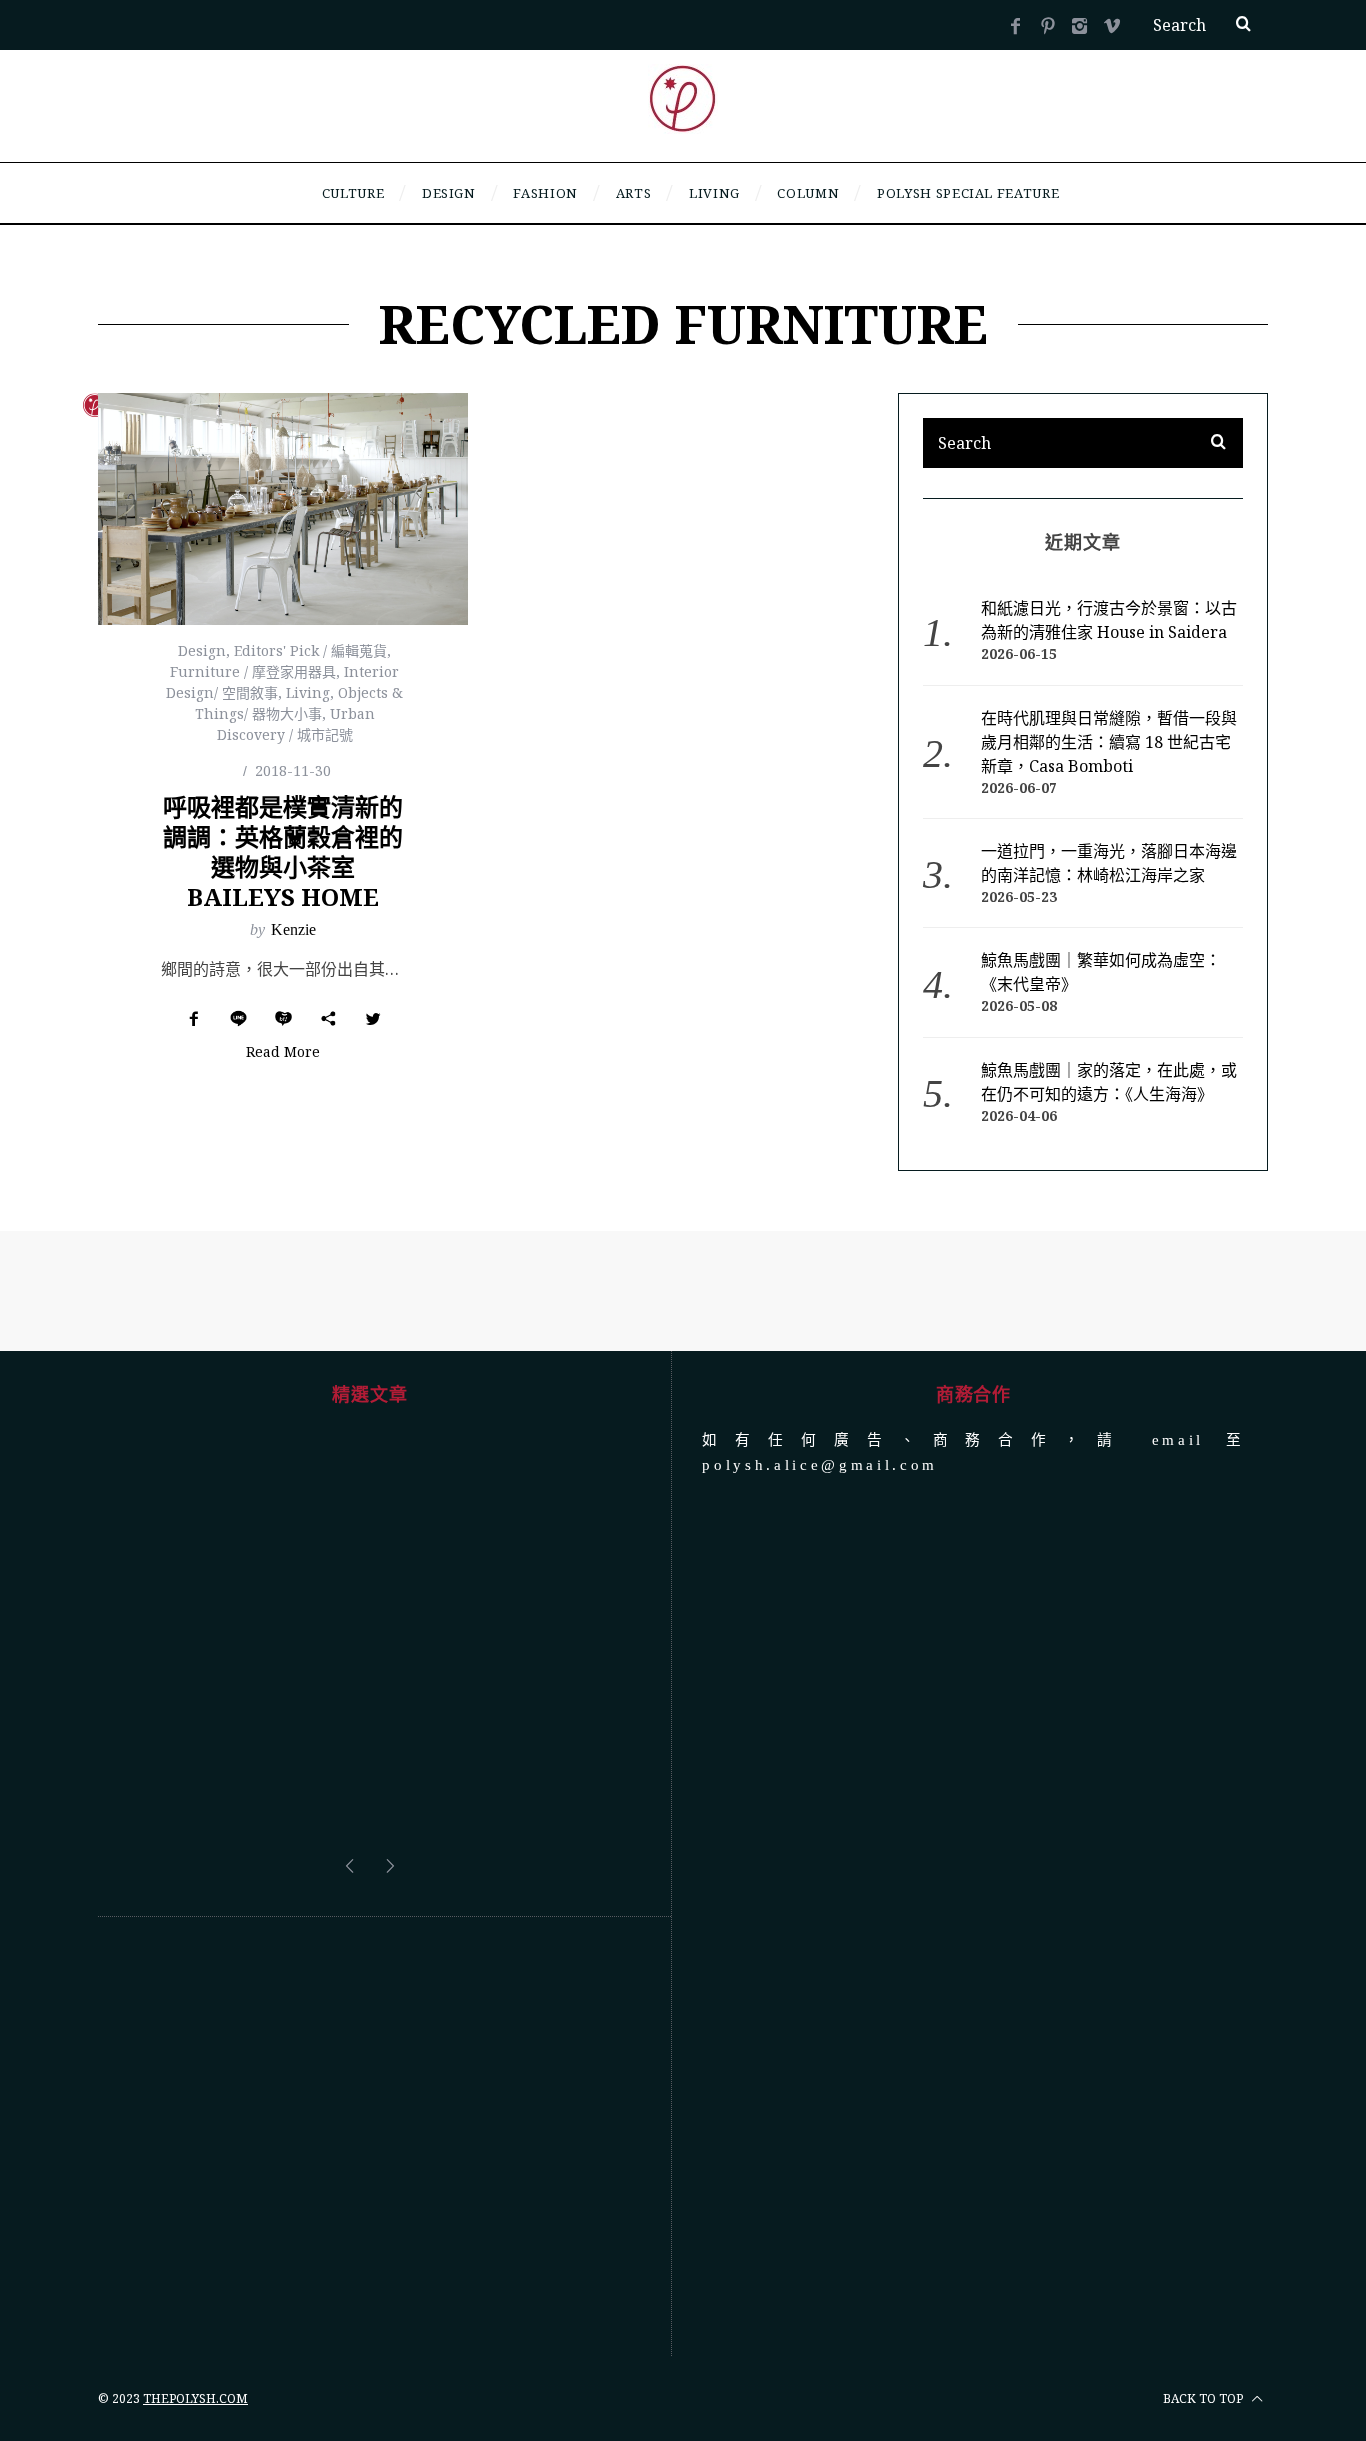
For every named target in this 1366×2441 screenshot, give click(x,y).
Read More (283, 1053)
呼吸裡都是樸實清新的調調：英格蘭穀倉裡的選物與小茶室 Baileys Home (283, 851)
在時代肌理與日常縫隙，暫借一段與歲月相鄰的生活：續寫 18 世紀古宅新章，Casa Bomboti (1109, 742)
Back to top (1204, 2398)
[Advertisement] (369, 2137)
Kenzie (293, 929)
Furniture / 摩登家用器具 (253, 671)
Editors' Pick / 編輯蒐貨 (310, 650)
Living (308, 692)
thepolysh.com (195, 2398)
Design (202, 650)
